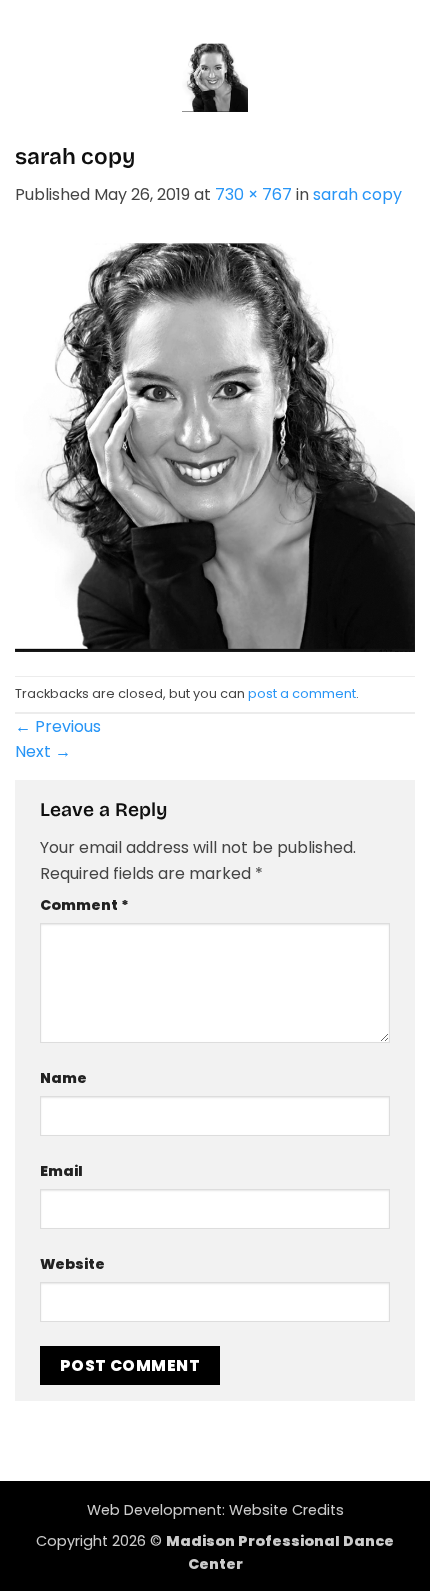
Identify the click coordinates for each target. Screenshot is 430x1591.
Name (63, 1078)
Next (43, 751)
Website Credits (286, 1510)
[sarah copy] (215, 440)
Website (72, 1264)
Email (61, 1171)
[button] (33, 77)
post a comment (302, 693)
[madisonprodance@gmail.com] (197, 20)
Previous (58, 726)
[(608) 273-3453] (232, 20)
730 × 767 (253, 194)
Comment (84, 905)
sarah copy (357, 194)
